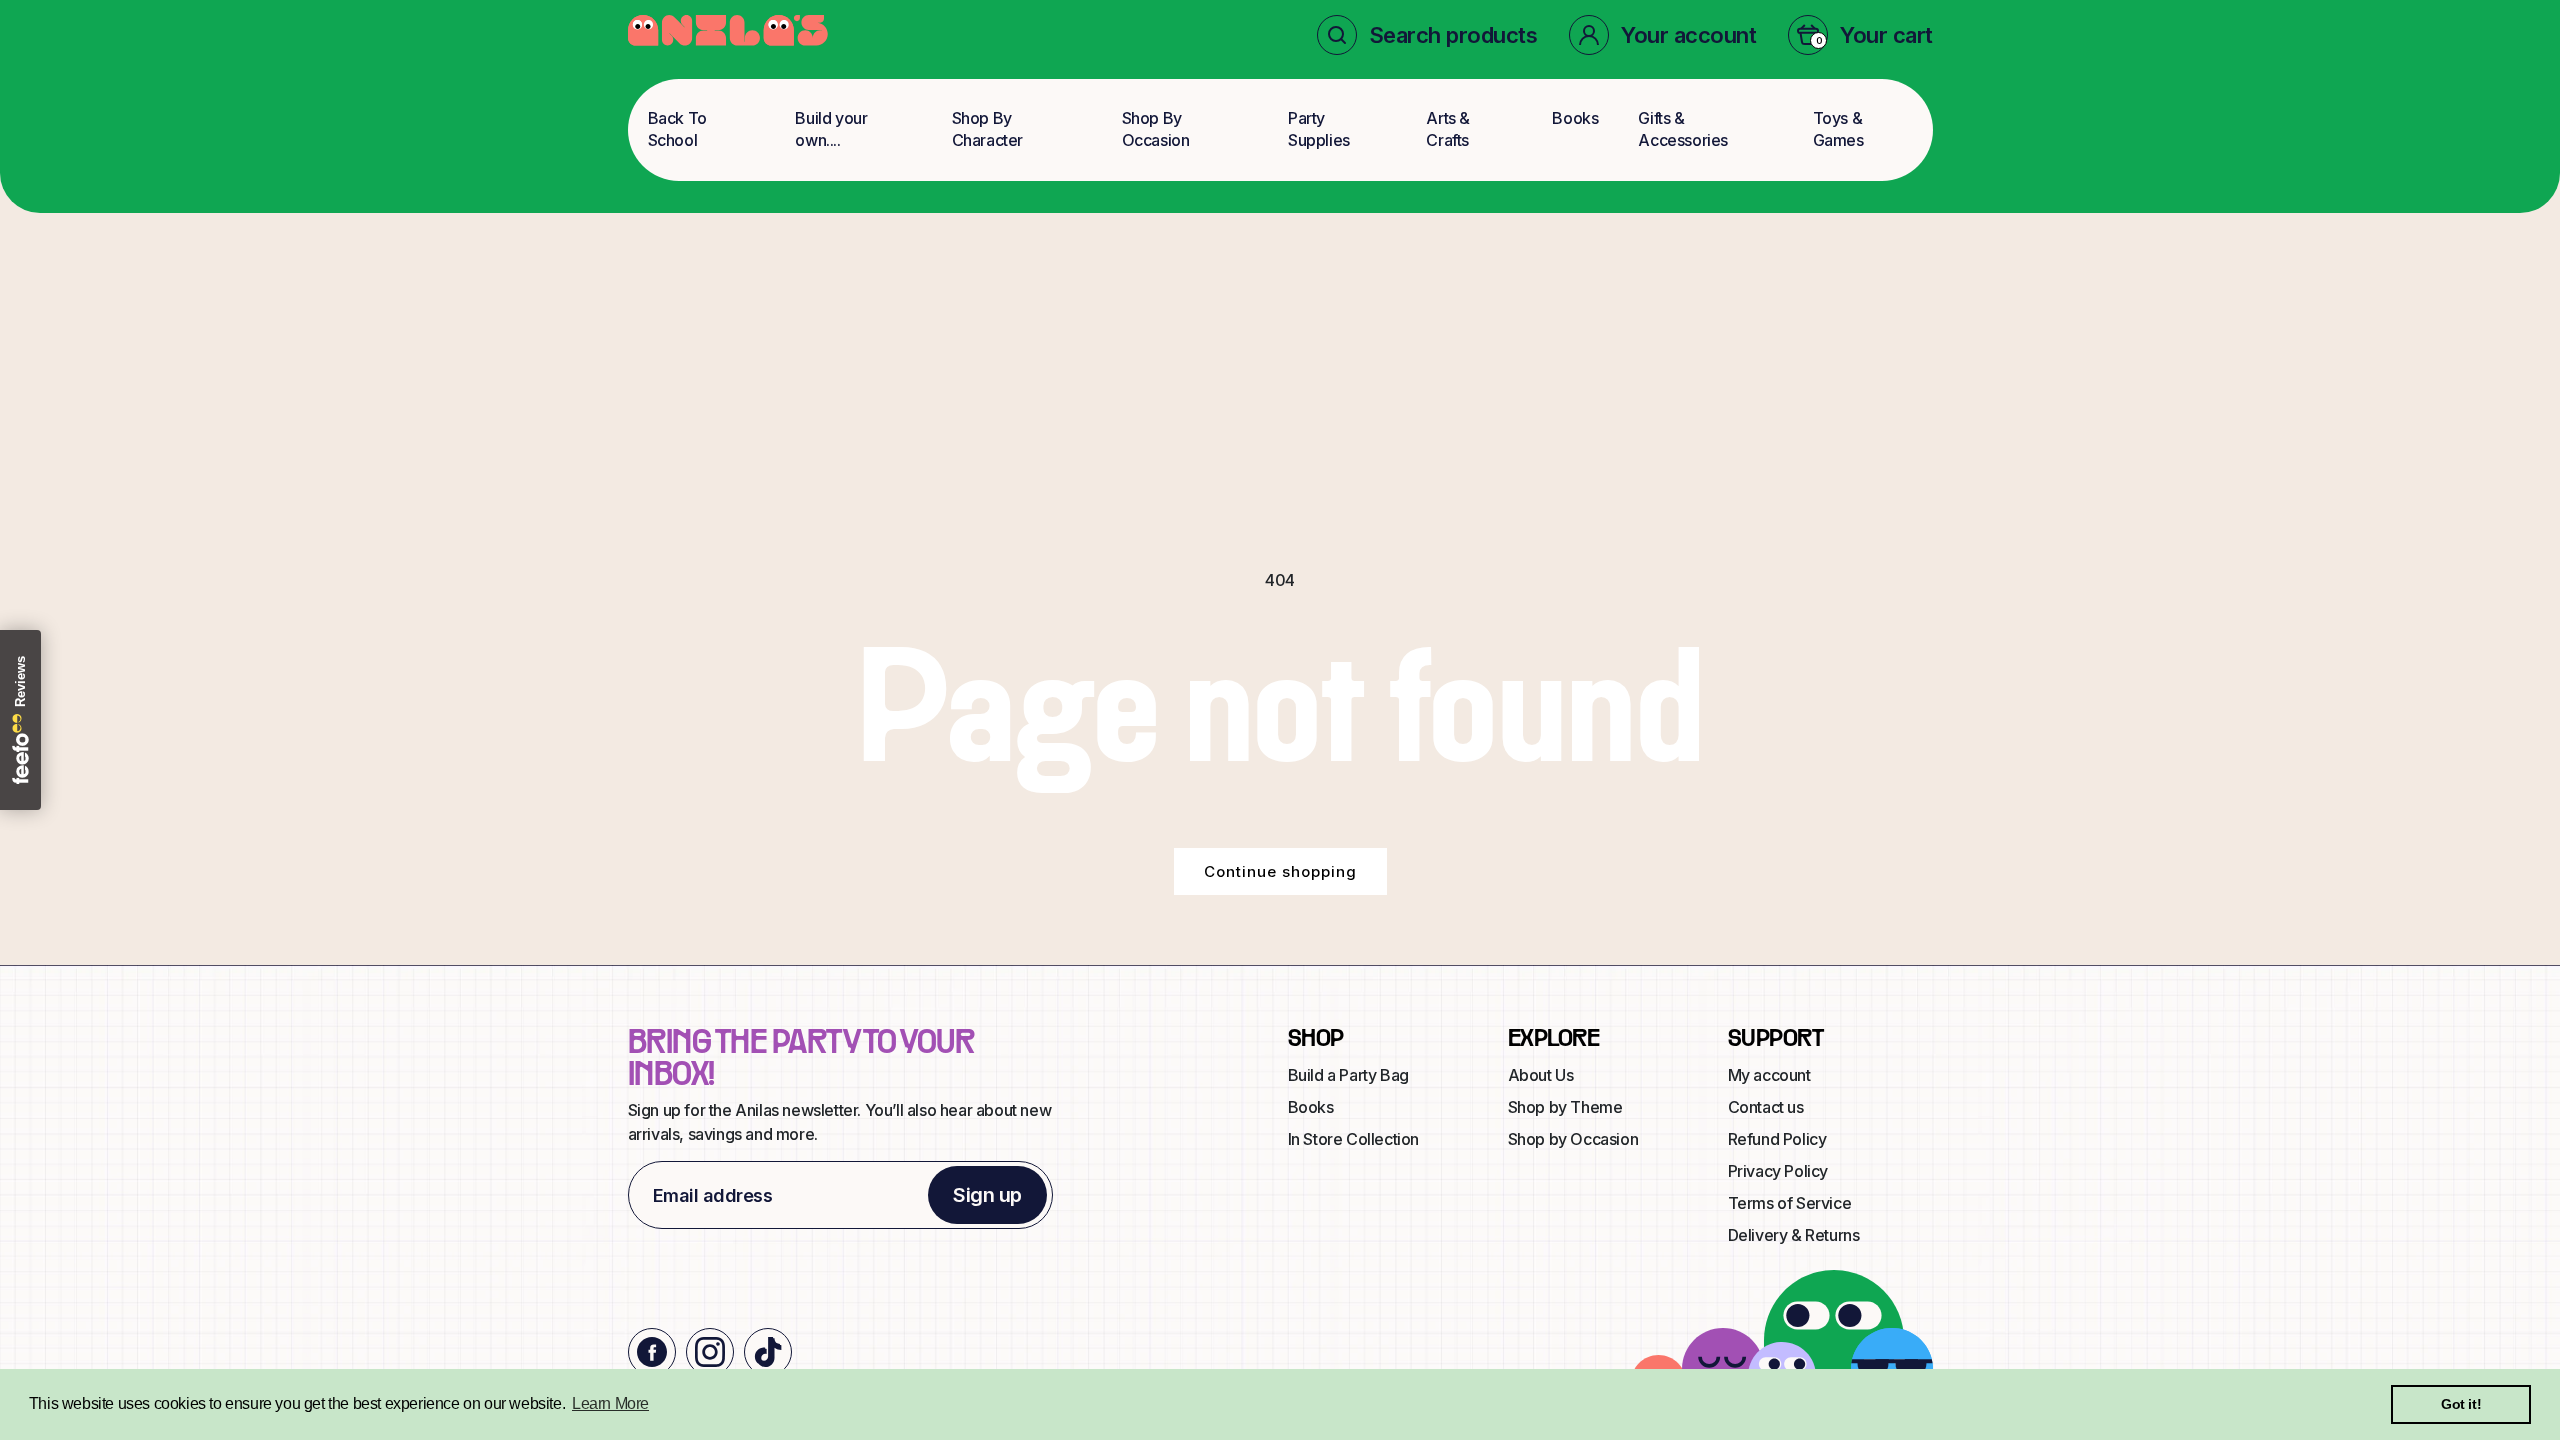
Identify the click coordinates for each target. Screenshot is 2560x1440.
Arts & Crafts (1448, 129)
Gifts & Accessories (1683, 129)
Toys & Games (1838, 129)
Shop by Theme (1565, 1107)
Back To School (677, 129)
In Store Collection (1353, 1139)
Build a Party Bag (1348, 1075)
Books (1575, 118)
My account (1769, 1075)
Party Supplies (1319, 129)
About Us (1541, 1075)
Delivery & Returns (1794, 1235)
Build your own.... (831, 129)
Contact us (1766, 1107)
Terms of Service (1790, 1203)
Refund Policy (1777, 1139)
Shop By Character (987, 129)
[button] (1427, 35)
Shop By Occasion (1156, 129)
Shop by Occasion (1573, 1139)
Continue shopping (1280, 871)
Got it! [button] (2461, 1404)
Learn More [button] (610, 1403)
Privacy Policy (1778, 1171)
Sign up (987, 1195)
